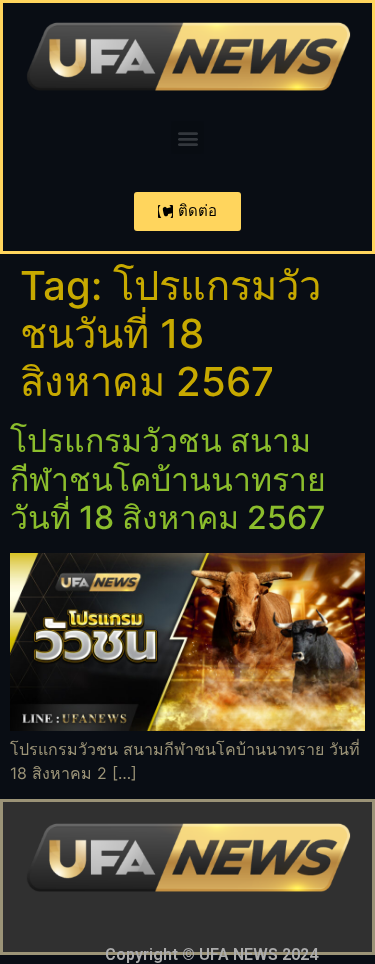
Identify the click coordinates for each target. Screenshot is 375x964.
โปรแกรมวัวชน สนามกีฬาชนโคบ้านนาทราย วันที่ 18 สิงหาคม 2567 (168, 479)
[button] (187, 137)
